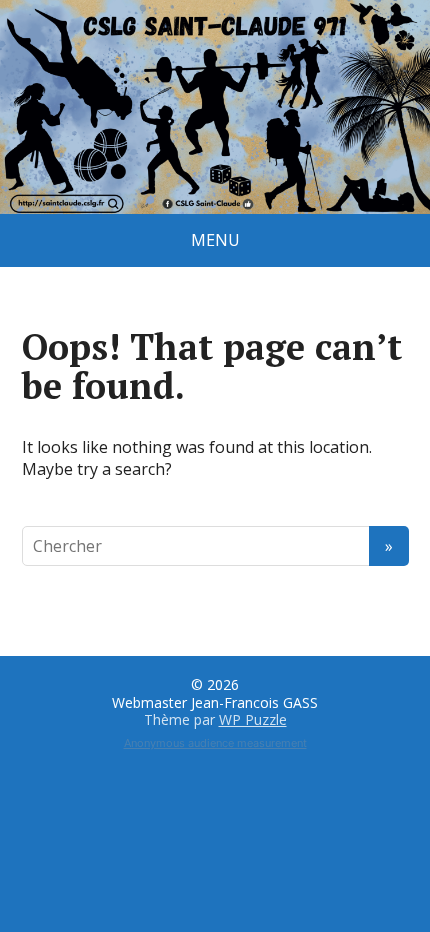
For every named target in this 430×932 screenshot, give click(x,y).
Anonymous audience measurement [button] (215, 743)
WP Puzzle (253, 719)
